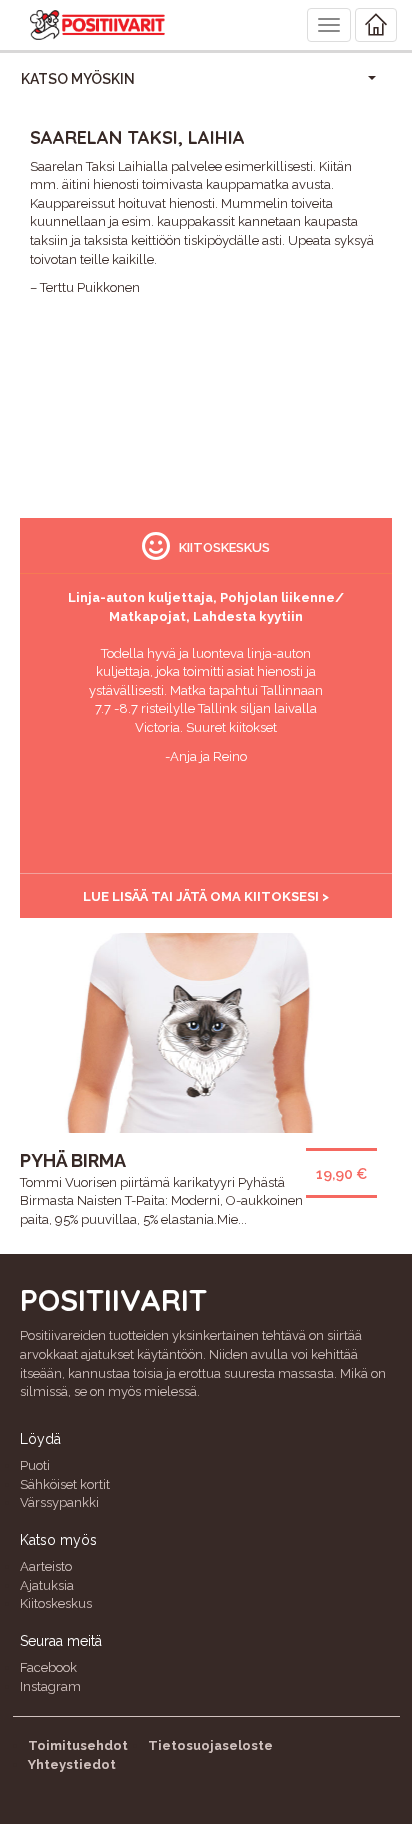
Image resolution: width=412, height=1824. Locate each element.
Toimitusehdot (78, 1745)
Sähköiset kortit (65, 1484)
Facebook (48, 1667)
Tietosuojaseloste (210, 1745)
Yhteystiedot (72, 1764)
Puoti (35, 1465)
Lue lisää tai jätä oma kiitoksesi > (206, 896)
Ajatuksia (47, 1585)
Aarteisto (46, 1566)
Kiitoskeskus (56, 1603)
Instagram (50, 1686)
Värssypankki (59, 1502)
